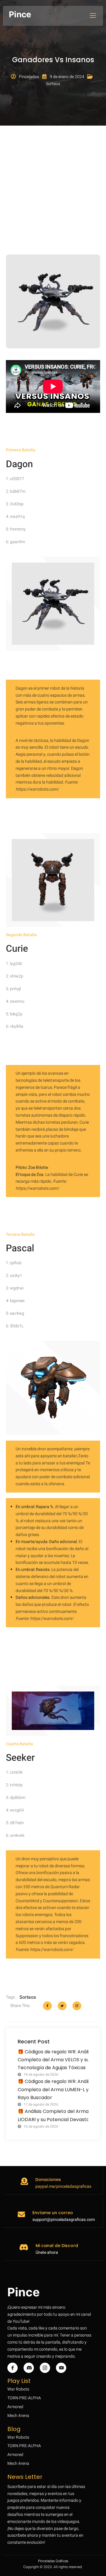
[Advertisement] (53, 184)
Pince (20, 14)
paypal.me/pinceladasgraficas (63, 2186)
